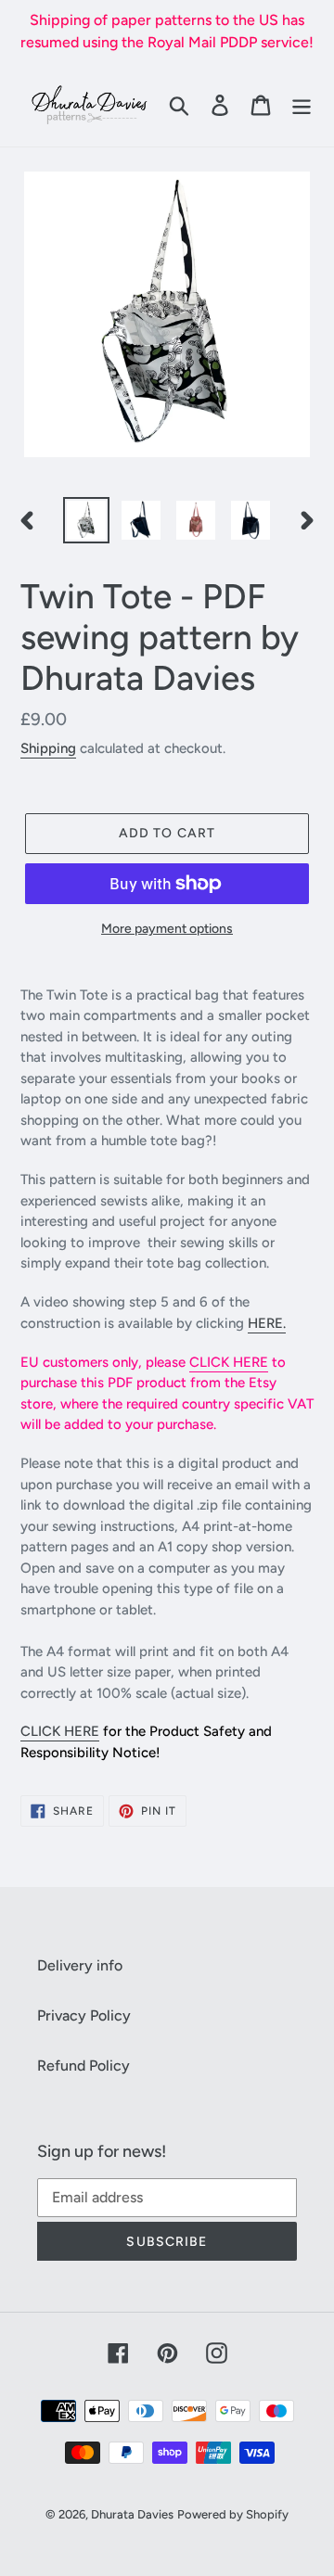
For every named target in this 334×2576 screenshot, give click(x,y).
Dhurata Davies (132, 2514)
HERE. (267, 1323)
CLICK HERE (229, 1362)
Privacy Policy (84, 2015)
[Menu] (302, 105)
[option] (86, 520)
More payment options (167, 929)
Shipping (48, 748)
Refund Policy (83, 2066)
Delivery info (80, 1965)
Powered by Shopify (233, 2514)
